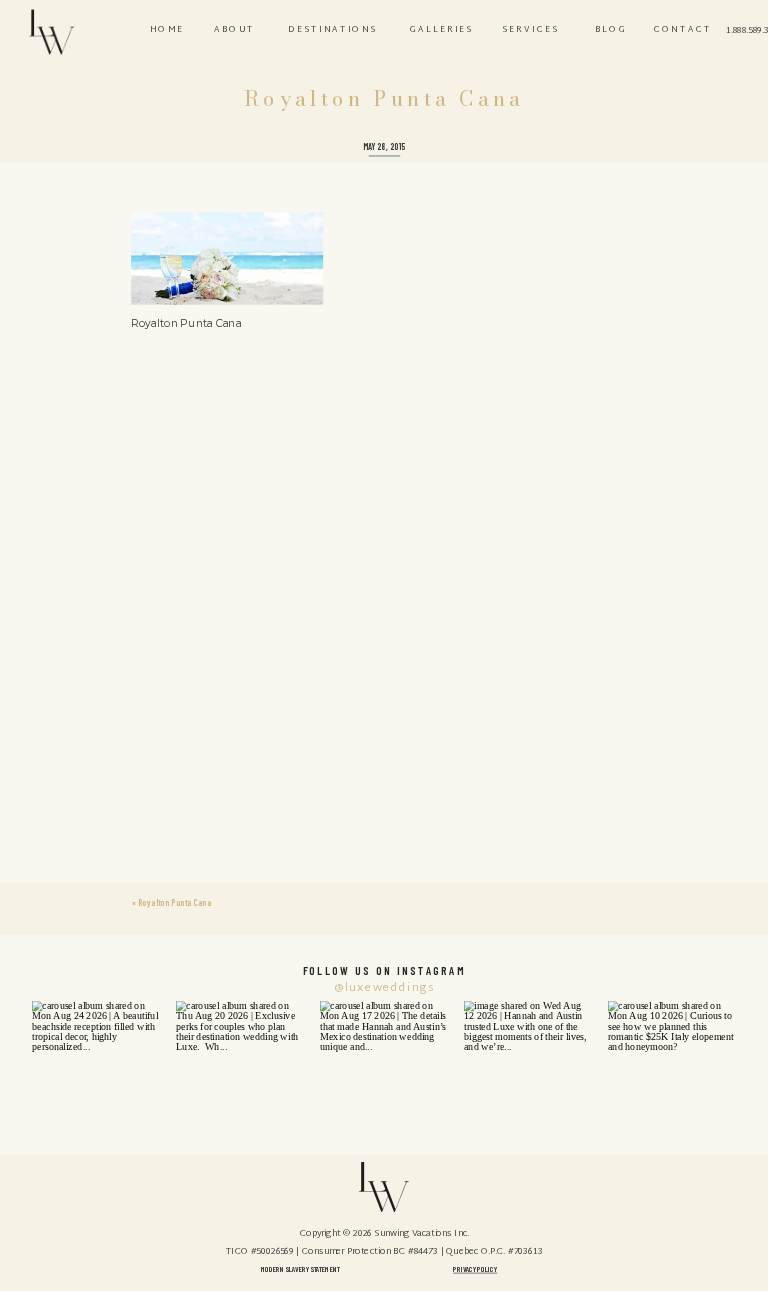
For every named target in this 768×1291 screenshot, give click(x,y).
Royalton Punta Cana (174, 902)
